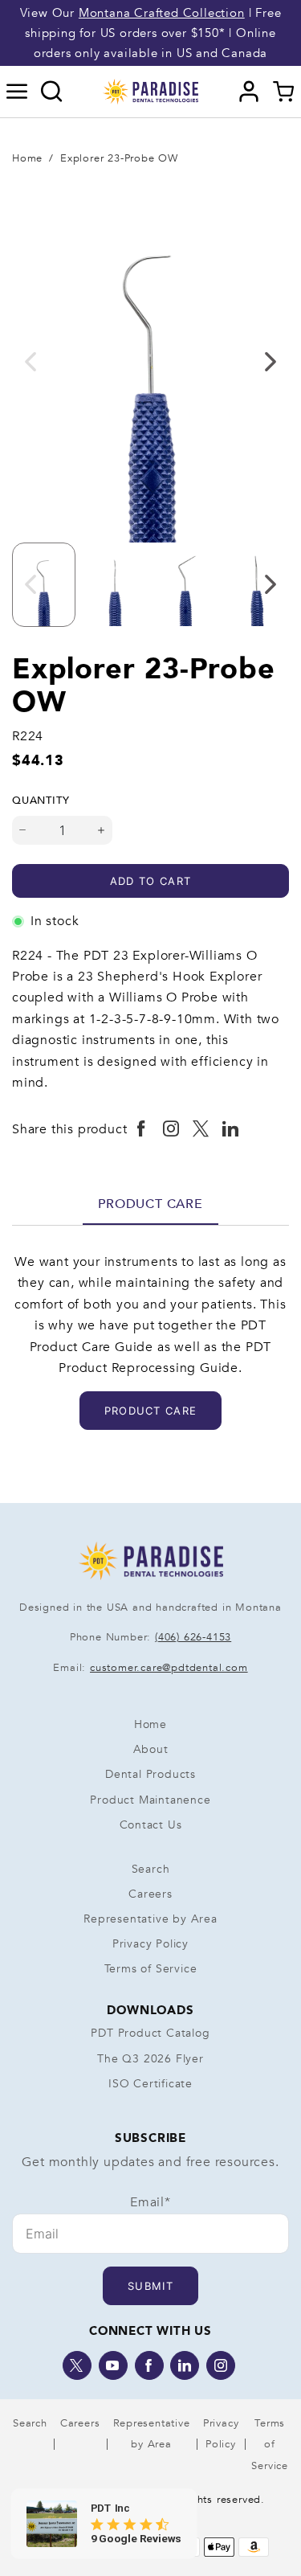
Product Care (150, 1204)
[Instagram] (221, 2365)
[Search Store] (52, 92)
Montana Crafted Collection (162, 13)
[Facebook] (149, 2365)
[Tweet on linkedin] (231, 1129)
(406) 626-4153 (193, 1637)
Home (27, 158)
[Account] (249, 92)
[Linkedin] (185, 2365)
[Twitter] (77, 2365)
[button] (17, 92)
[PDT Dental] (151, 91)
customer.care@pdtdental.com (169, 1668)
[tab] (150, 1204)
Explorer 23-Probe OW (119, 158)
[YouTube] (113, 2365)
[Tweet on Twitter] (201, 1129)
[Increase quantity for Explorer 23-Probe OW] (102, 830)
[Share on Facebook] (142, 1129)
